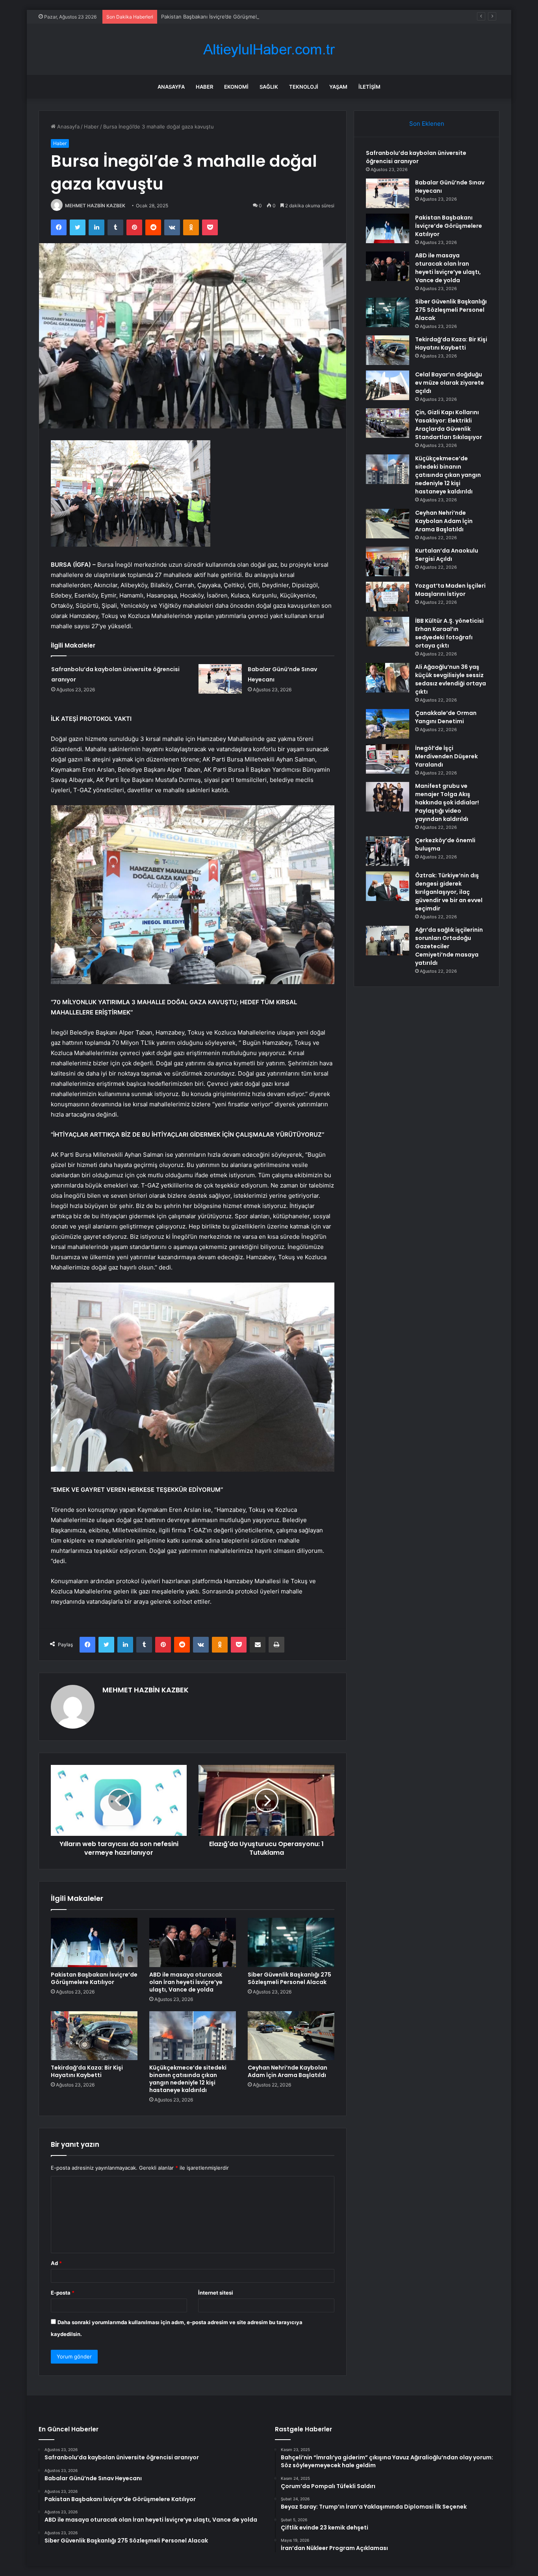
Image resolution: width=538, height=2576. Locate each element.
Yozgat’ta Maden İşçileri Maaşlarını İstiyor (450, 590)
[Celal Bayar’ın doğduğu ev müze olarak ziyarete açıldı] (388, 385)
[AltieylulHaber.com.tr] (269, 49)
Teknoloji (304, 87)
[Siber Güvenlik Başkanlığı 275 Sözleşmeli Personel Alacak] (291, 1942)
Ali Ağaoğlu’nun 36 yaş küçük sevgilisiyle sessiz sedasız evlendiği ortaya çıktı (451, 679)
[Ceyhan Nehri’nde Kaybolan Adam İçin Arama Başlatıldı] (291, 2036)
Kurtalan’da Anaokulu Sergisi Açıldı (447, 555)
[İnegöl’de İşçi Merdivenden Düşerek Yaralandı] (388, 759)
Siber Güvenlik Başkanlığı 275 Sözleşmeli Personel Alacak (289, 1978)
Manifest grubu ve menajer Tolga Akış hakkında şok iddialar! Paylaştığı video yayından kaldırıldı (447, 802)
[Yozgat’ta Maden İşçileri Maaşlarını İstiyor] (388, 597)
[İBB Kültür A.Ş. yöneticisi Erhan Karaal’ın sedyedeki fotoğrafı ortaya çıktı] (388, 632)
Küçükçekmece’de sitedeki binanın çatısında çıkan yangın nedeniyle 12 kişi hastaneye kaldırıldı (188, 2079)
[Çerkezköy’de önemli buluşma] (388, 851)
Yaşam (338, 87)
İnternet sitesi (216, 2293)
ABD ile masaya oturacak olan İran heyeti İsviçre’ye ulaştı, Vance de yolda (186, 1982)
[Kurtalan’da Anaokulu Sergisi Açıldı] (388, 561)
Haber (204, 87)
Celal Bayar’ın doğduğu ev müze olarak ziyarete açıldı (450, 383)
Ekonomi (236, 87)
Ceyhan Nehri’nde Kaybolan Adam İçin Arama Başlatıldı (288, 2071)
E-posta (63, 2293)
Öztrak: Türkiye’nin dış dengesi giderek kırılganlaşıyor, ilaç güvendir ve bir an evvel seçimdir (449, 892)
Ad (56, 2263)
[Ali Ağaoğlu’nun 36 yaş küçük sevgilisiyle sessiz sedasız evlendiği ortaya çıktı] (388, 678)
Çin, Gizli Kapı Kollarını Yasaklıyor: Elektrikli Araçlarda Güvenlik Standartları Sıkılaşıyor (449, 425)
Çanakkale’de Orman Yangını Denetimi (446, 717)
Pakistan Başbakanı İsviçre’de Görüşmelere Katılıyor (224, 17)
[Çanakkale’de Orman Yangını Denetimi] (388, 724)
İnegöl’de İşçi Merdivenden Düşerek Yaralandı (446, 756)
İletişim (369, 87)
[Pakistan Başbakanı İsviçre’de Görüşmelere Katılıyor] (94, 1942)
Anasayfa (171, 87)
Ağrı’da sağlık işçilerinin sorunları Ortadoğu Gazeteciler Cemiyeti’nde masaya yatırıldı (449, 946)
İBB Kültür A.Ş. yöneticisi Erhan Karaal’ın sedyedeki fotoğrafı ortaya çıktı (449, 633)
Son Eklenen (427, 124)
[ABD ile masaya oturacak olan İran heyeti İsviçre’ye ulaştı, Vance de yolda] (193, 1942)
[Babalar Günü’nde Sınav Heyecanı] (220, 679)
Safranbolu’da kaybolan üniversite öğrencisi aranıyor (416, 157)
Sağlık (269, 87)
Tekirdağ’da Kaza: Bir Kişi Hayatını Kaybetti (87, 2071)
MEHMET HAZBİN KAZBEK (95, 206)
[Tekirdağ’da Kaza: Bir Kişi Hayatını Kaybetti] (94, 2036)
